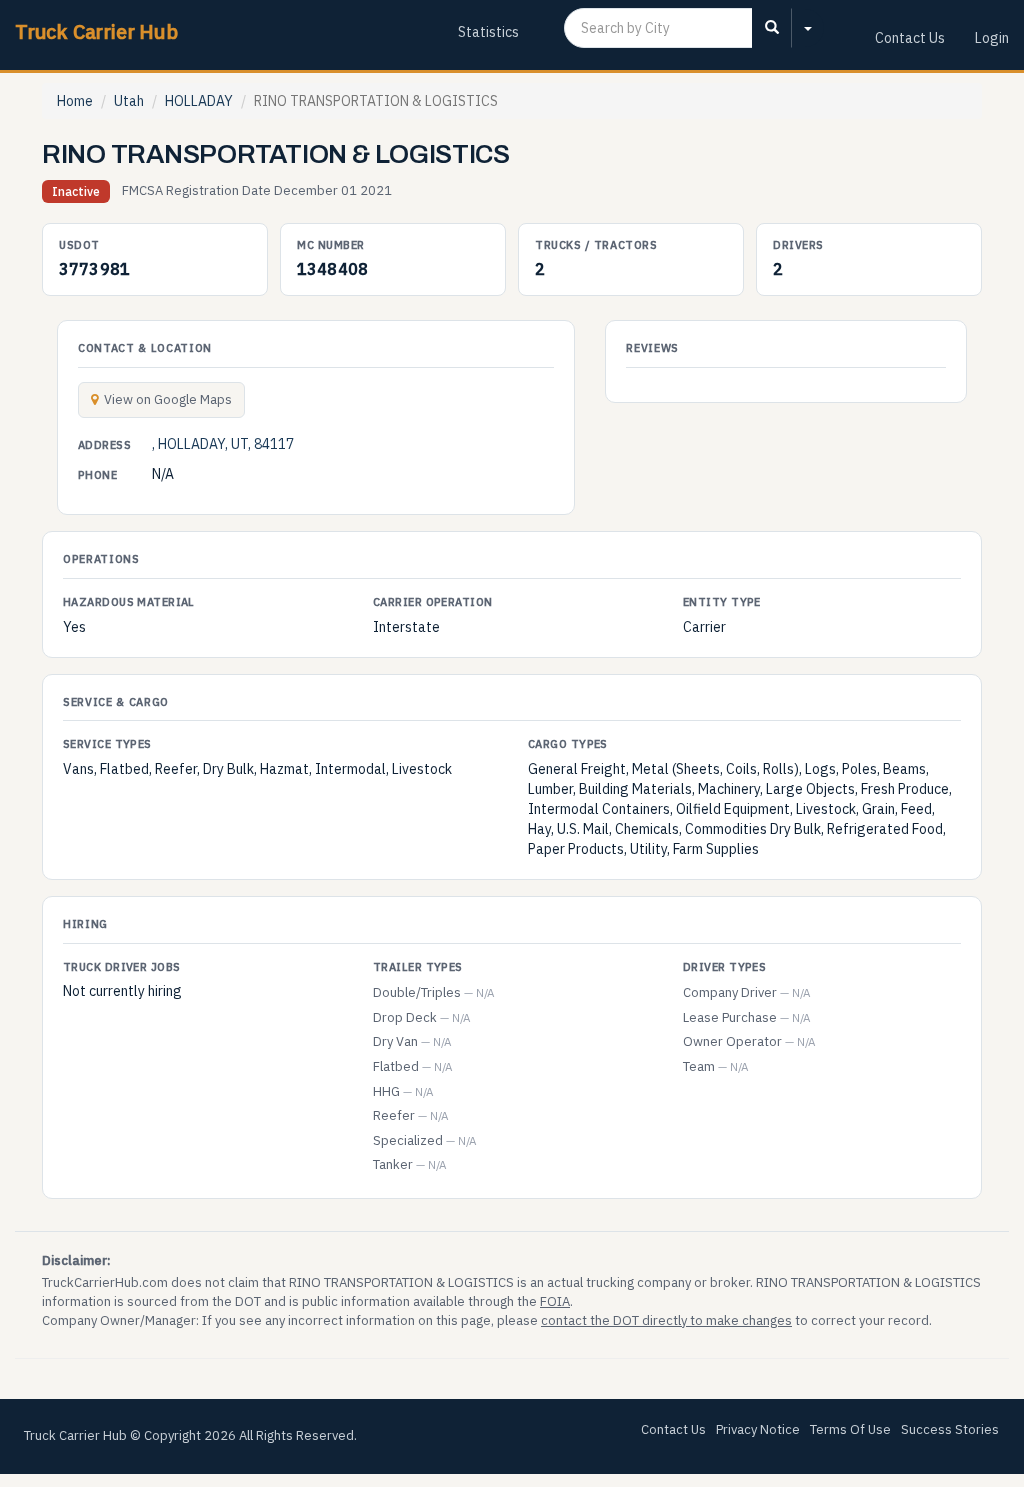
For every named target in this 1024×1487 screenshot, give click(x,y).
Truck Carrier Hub (96, 31)
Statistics (488, 32)
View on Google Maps (168, 399)
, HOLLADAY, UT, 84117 (223, 444)
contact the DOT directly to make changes (666, 1320)
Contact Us (910, 38)
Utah (129, 101)
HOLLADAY (199, 101)
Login (992, 38)
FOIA (555, 1301)
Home (75, 101)
